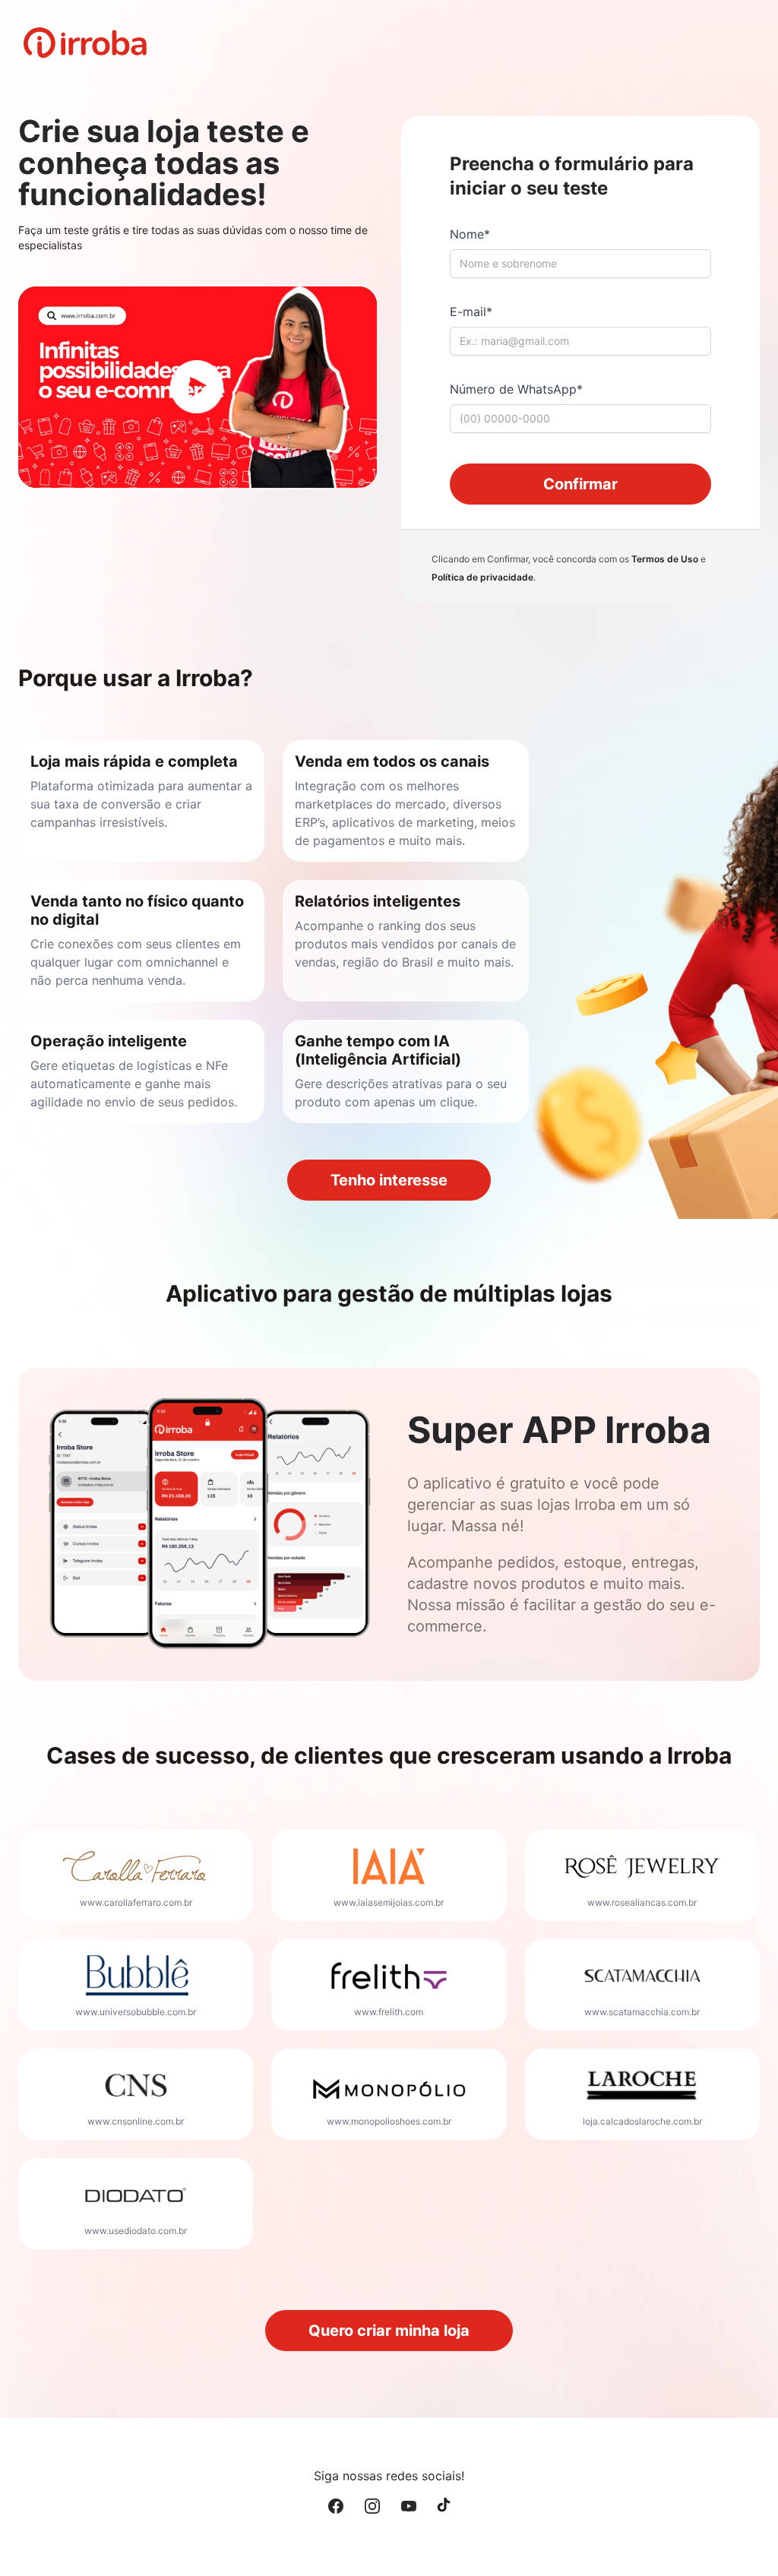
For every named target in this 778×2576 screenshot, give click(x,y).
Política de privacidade (482, 577)
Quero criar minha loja (389, 2331)
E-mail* (471, 312)
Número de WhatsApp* (516, 389)
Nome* (470, 234)
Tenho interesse (389, 1180)
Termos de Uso (665, 559)
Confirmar (580, 484)
